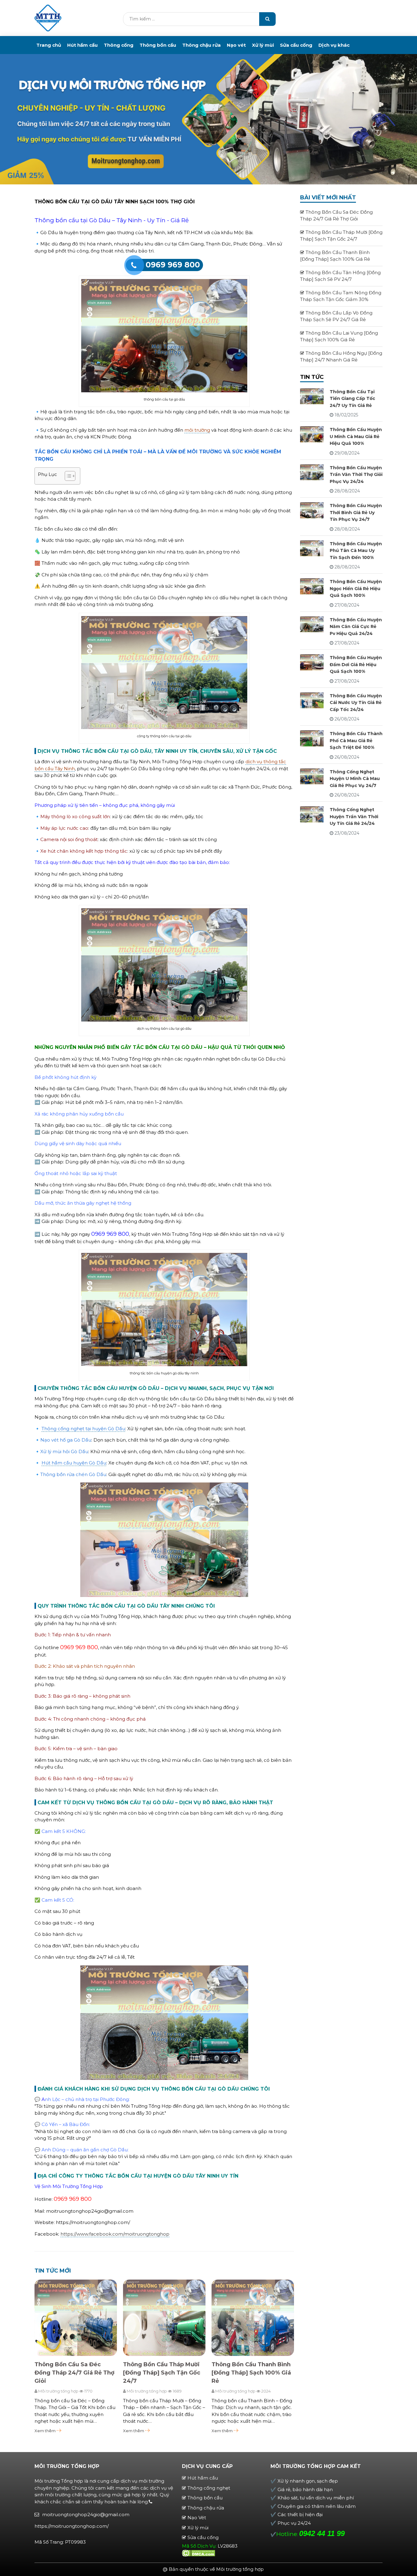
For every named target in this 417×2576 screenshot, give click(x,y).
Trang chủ (49, 45)
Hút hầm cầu (82, 45)
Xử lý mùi (263, 45)
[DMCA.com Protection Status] (199, 2553)
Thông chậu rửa (201, 45)
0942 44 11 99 (322, 2533)
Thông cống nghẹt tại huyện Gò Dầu (83, 1429)
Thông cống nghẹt (209, 2488)
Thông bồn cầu (158, 45)
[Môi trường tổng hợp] (48, 18)
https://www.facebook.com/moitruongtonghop (115, 2234)
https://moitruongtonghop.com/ (72, 2526)
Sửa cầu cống (296, 45)
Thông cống (119, 45)
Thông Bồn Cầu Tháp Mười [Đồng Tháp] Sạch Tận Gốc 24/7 (162, 2373)
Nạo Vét (197, 2518)
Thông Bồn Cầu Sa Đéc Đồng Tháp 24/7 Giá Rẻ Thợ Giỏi (74, 2373)
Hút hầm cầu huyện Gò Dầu (74, 1463)
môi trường (197, 430)
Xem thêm (45, 2431)
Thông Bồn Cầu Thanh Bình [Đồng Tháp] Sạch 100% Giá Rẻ (251, 2373)
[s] (267, 19)
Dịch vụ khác (334, 45)
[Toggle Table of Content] (67, 476)
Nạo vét (236, 45)
